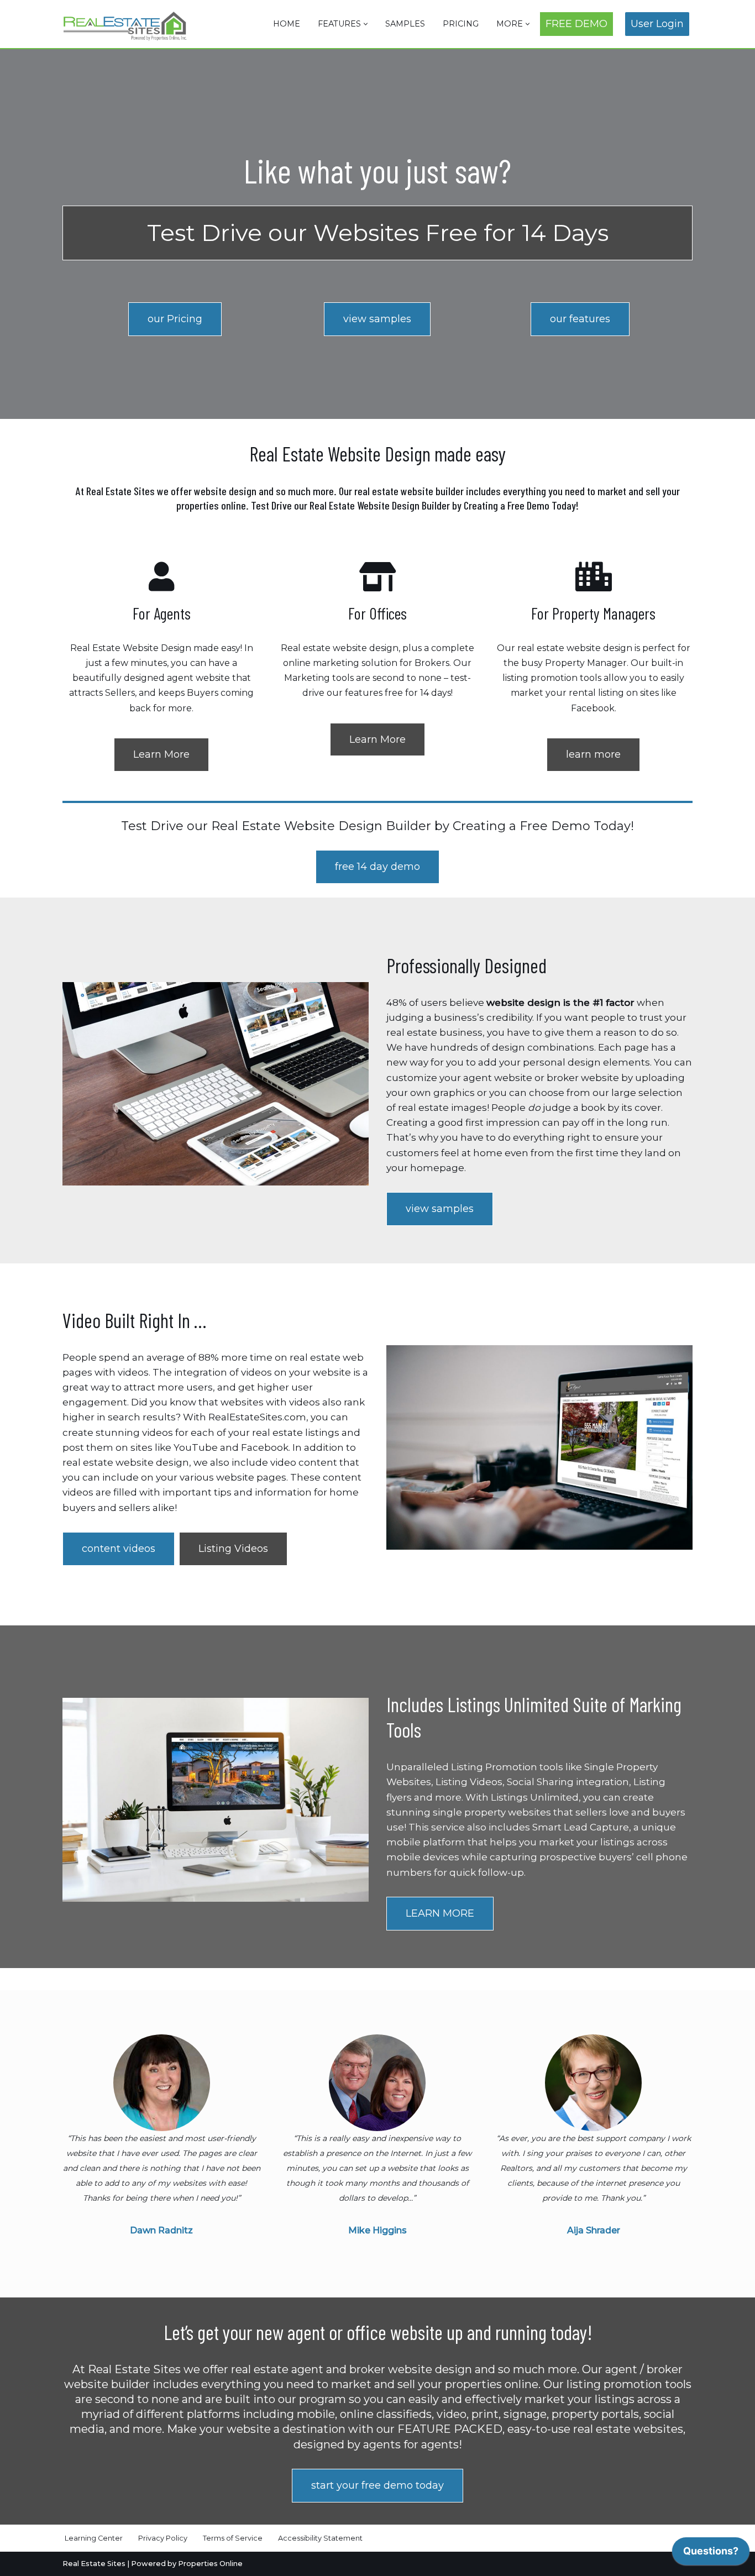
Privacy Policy (163, 2538)
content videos (119, 1549)
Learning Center (94, 2538)
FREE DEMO (576, 24)
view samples (377, 319)
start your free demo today (377, 2485)
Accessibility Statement (320, 2538)
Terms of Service (233, 2538)
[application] (711, 2554)
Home (287, 24)
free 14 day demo (377, 867)
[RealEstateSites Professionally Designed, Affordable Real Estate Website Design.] (125, 26)
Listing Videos (233, 1549)
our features (580, 319)
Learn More (161, 754)
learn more (593, 754)
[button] (366, 24)
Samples (405, 24)
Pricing (461, 24)
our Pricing (175, 319)
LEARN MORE (440, 1913)
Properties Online (210, 2564)
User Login (657, 24)
